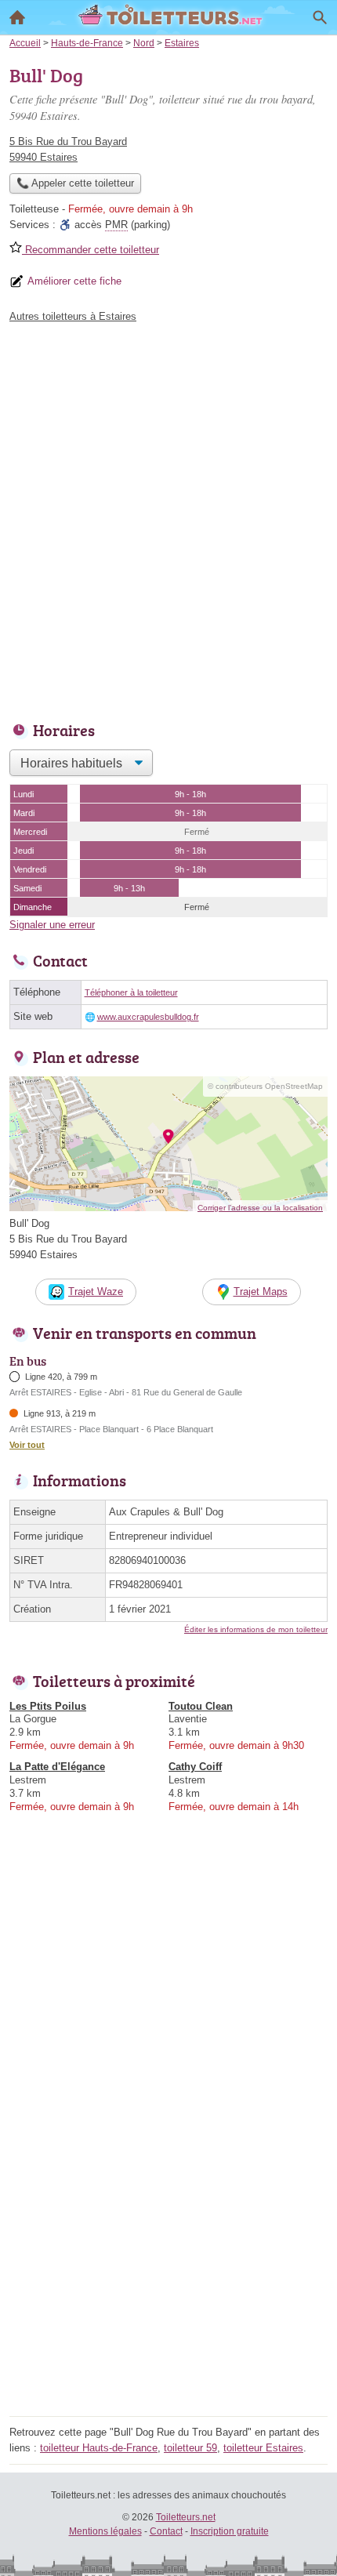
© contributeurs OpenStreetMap (265, 1086)
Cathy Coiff (195, 1767)
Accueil (17, 17)
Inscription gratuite (230, 2531)
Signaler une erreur (52, 925)
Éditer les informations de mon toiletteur (256, 1629)
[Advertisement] (168, 518)
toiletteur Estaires (263, 2448)
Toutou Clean (201, 1706)
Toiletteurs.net (186, 2517)
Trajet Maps (261, 1292)
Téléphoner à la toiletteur (131, 992)
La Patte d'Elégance (57, 1767)
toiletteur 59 (190, 2448)
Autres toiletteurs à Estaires (73, 316)
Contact (166, 2531)
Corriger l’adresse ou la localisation (260, 1208)
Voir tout (27, 1445)
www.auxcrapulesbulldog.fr (148, 1017)
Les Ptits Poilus (48, 1706)
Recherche (320, 17)
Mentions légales (105, 2531)
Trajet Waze (96, 1292)
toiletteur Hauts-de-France (99, 2448)
